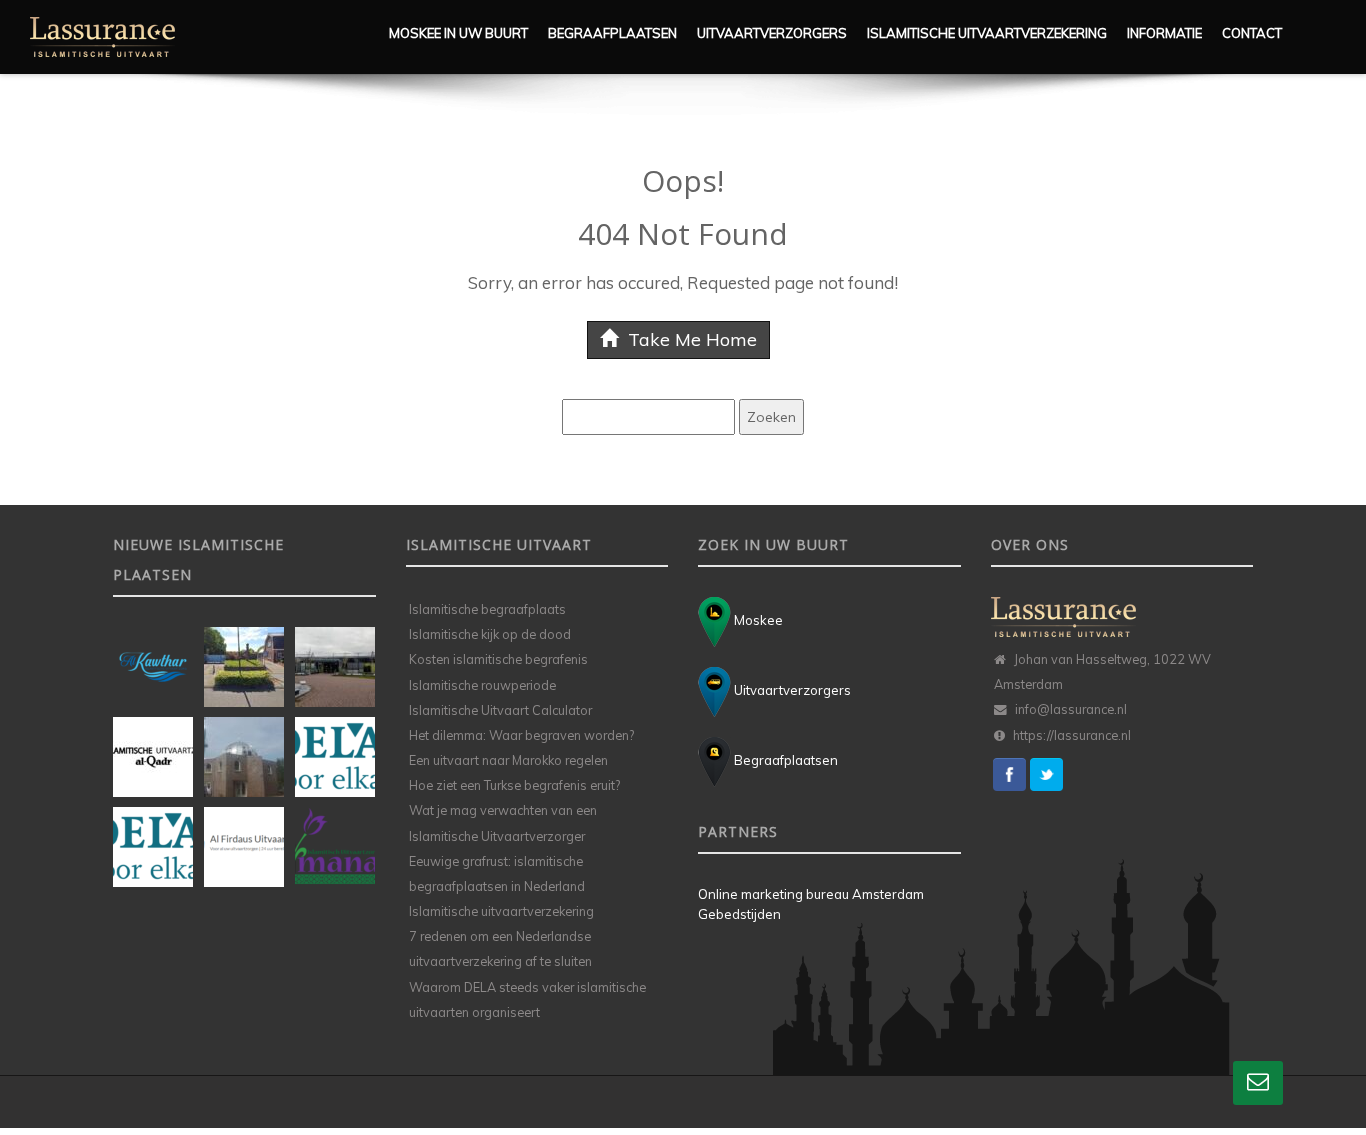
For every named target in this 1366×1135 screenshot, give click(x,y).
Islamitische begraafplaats (487, 609)
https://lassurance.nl (1072, 735)
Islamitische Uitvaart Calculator (500, 710)
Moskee (757, 620)
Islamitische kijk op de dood (490, 634)
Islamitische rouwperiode (482, 685)
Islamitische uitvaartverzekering (987, 33)
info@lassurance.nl (1071, 709)
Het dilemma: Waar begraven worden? (521, 735)
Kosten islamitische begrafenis (498, 659)
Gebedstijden (739, 914)
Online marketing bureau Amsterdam (811, 894)
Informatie (1164, 33)
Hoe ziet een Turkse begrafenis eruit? (514, 785)
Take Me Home (690, 339)
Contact (1252, 33)
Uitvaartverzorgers (772, 33)
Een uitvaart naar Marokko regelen (508, 760)
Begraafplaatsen (612, 33)
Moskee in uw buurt (458, 33)
